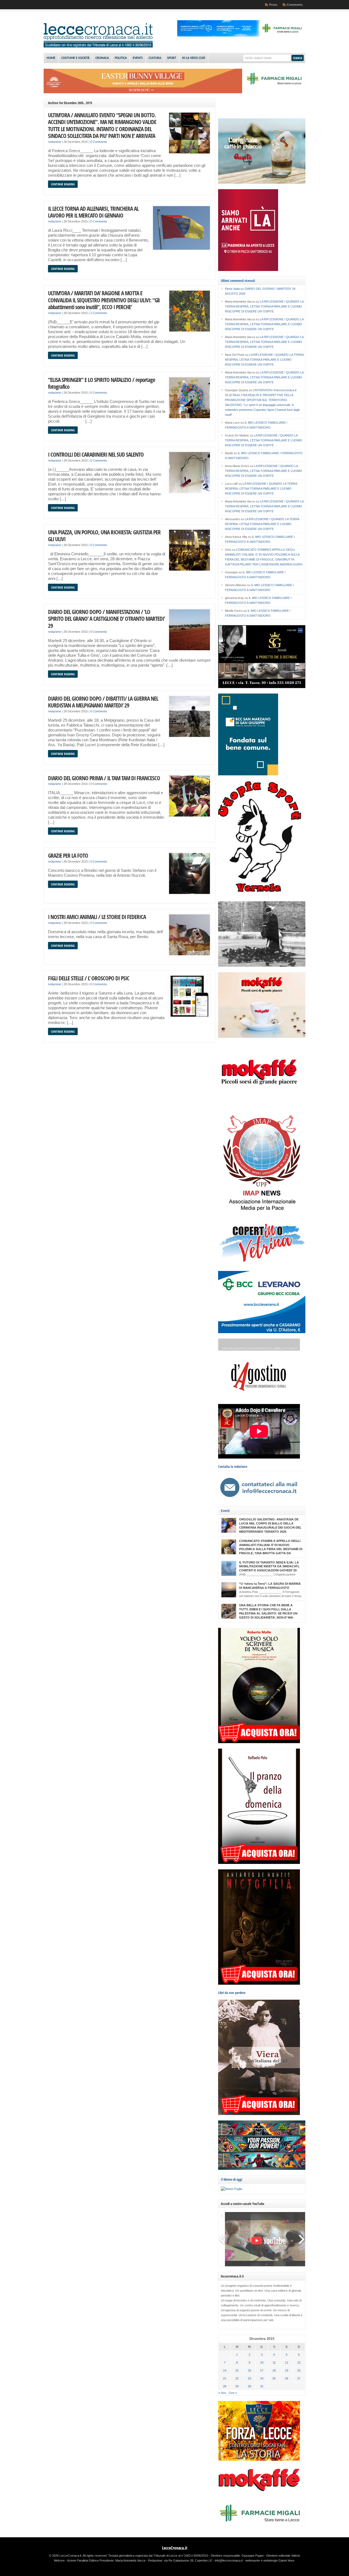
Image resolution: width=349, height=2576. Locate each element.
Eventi (138, 58)
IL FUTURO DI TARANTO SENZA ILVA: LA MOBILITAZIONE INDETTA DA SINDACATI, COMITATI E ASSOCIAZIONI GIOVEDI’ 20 (269, 1566)
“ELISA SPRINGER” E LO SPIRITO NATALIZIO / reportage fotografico (102, 383)
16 (249, 2370)
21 (225, 2378)
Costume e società (75, 58)
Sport (172, 58)
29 (237, 2386)
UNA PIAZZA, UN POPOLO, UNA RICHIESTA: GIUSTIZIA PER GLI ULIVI (104, 536)
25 (274, 2378)
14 (225, 2370)
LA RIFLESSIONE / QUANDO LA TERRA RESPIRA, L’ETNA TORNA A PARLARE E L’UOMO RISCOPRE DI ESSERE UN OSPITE (264, 306)
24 (262, 2378)
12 (287, 2363)
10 (262, 2363)
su (235, 289)
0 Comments (99, 142)
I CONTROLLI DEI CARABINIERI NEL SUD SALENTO (96, 454)
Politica (121, 58)
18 (274, 2370)
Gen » (233, 2393)
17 (262, 2370)
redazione (55, 142)
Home (51, 58)
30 (249, 2386)
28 (225, 2386)
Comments (295, 5)
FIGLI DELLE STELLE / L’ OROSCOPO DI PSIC (89, 978)
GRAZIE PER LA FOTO (68, 855)
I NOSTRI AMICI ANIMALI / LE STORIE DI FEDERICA (97, 917)
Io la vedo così (194, 58)
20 (299, 2370)
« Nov (222, 2393)
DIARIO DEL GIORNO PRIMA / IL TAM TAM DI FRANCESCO (104, 778)
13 (299, 2363)
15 (237, 2370)
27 (299, 2378)
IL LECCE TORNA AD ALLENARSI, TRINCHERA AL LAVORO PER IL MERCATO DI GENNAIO (93, 212)
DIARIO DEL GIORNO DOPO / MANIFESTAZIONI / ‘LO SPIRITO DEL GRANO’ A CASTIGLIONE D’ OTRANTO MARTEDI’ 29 (106, 619)
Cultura (155, 58)
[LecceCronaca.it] (98, 46)
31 (262, 2386)
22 (237, 2378)
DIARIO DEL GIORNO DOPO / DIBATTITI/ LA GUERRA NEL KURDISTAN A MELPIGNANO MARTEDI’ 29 (103, 702)
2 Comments (99, 313)
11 (274, 2363)
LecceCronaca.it (175, 2548)
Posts (273, 5)
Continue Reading (63, 184)
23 (249, 2378)
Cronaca (102, 58)
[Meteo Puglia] (231, 2189)
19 (287, 2370)
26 (287, 2378)
